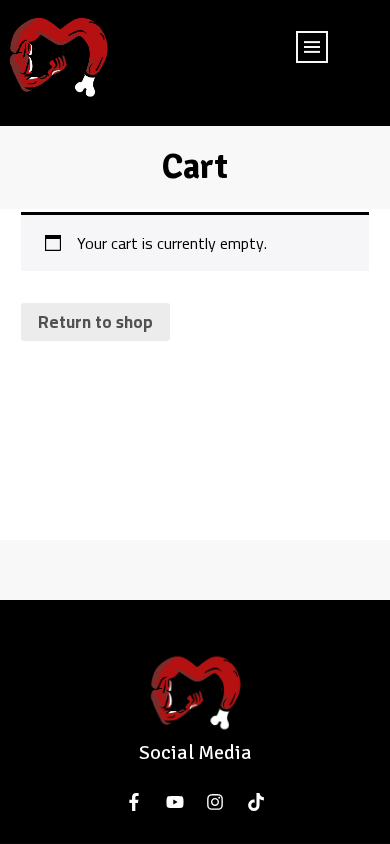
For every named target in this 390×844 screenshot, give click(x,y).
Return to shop (95, 322)
